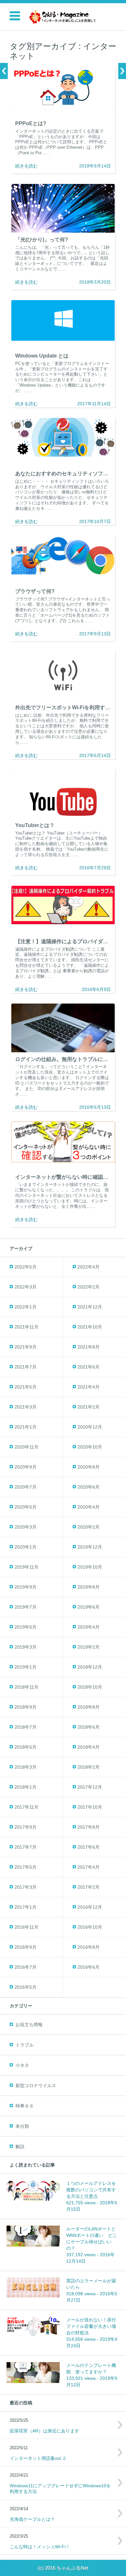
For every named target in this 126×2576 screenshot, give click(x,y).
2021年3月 (26, 1407)
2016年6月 (89, 1967)
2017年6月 (89, 1847)
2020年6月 (89, 1487)
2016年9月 (26, 1947)
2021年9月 (26, 1347)
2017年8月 (89, 1827)
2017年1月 (26, 1907)
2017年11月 (26, 1807)
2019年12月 (90, 1547)
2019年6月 (89, 1607)
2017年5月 (26, 1867)
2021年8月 (89, 1347)
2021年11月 (26, 1327)
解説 (20, 2147)
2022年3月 (26, 1287)
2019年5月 (26, 1627)
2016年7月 (26, 1967)
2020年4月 (89, 1507)
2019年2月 (89, 1647)
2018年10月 (90, 1687)
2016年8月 (89, 1947)
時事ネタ (25, 2106)
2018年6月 (89, 1727)
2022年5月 (26, 1267)
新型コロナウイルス (36, 2086)
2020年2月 (89, 1527)
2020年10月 (90, 1447)
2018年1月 (26, 1787)
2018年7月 (26, 1727)
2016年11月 (26, 1927)
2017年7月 (26, 1847)
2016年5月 (26, 1987)
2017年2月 (89, 1887)
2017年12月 (90, 1787)
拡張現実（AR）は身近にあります (44, 2431)
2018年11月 (26, 1687)
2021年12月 (90, 1307)
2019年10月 (90, 1567)
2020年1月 (26, 1547)
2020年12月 (90, 1427)
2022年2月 (89, 1287)
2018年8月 (89, 1707)
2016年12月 (90, 1907)
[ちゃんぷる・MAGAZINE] (63, 17)
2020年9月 (26, 1467)
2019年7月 (26, 1607)
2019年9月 (26, 1587)
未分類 (22, 2126)
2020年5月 (26, 1507)
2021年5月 (26, 1387)
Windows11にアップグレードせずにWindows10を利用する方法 (60, 2489)
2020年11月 (26, 1447)
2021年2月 (89, 1407)
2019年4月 (89, 1627)
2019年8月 (89, 1587)
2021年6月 (89, 1367)
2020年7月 (26, 1487)
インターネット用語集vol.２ (38, 2458)
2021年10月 (90, 1327)
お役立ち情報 (29, 2025)
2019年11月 (26, 1567)
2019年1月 (26, 1667)
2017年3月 (26, 1887)
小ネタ (22, 2065)
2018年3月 (26, 1767)
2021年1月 (26, 1427)
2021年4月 (89, 1387)
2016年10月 (90, 1927)
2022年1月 (26, 1307)
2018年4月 (89, 1747)
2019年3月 (26, 1647)
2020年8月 (89, 1467)
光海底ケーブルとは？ (32, 2519)
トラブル (25, 2045)
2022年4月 (89, 1267)
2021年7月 (26, 1367)
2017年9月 (26, 1827)
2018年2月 (89, 1767)
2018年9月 (26, 1707)
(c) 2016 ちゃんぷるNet (63, 2568)
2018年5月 (26, 1747)
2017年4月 (89, 1867)
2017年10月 (90, 1807)
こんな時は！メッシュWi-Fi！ (40, 2547)
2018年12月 (90, 1667)
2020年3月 (26, 1527)
